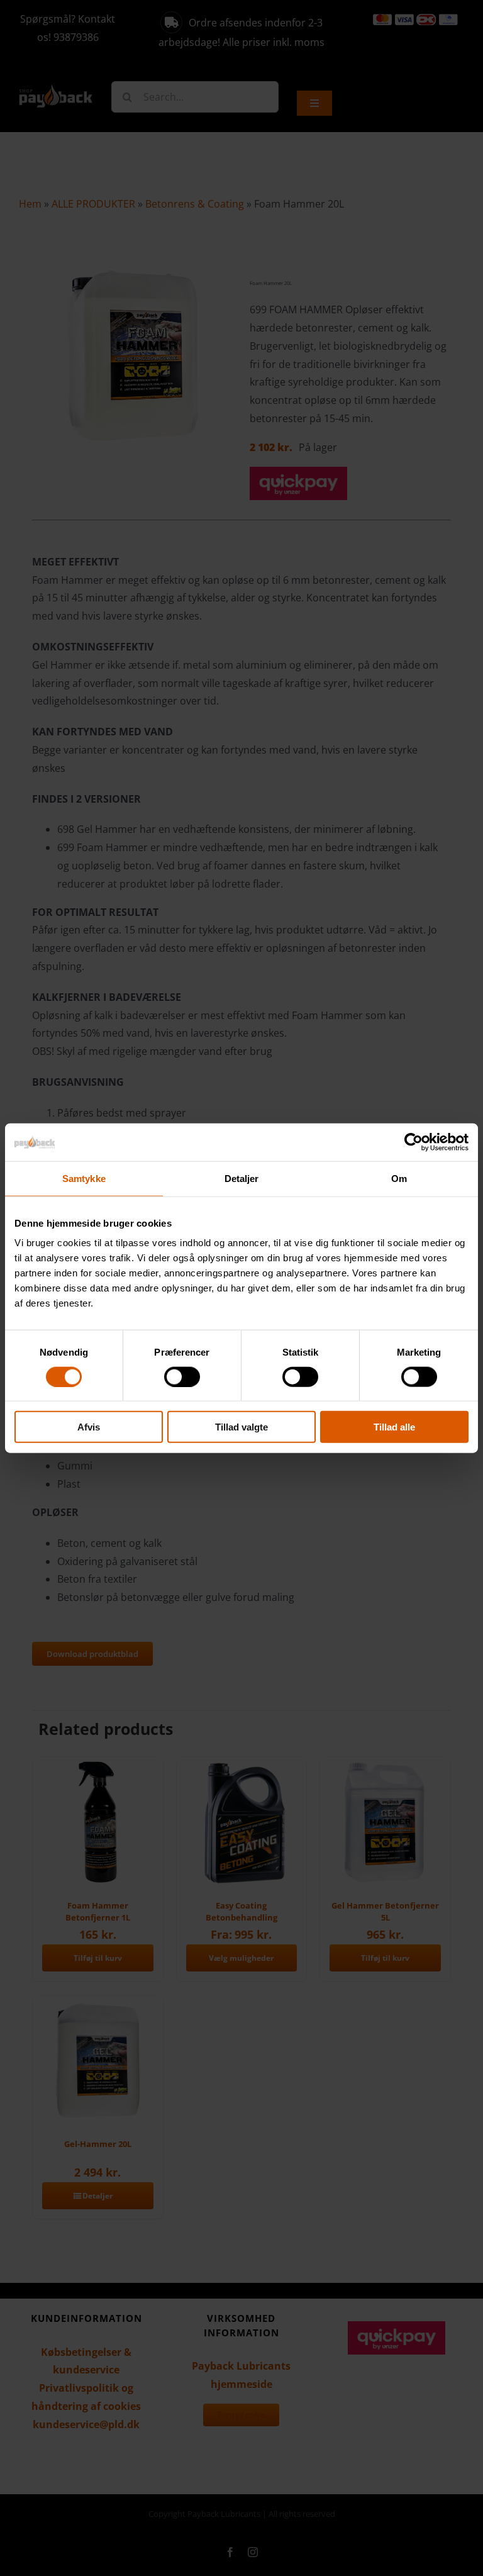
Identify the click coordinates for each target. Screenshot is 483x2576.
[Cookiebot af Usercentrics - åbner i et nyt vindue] (414, 1142)
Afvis (89, 1427)
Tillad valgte (241, 1427)
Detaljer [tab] (242, 1178)
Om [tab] (399, 1178)
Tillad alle (394, 1427)
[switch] (182, 1376)
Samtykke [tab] (84, 1178)
